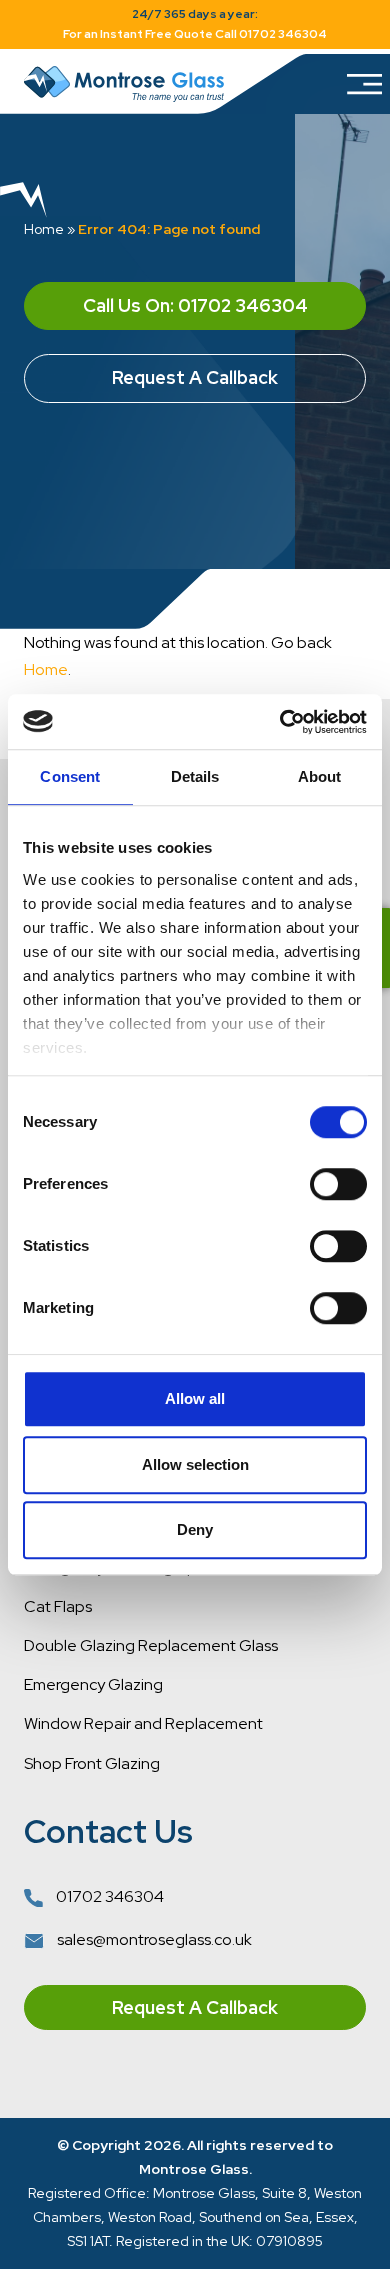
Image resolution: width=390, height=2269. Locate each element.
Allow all (195, 1398)
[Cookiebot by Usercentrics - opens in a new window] (280, 722)
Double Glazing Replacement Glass (151, 1645)
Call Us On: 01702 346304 (195, 305)
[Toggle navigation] (362, 84)
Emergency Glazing (93, 1684)
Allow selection (195, 1464)
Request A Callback (195, 377)
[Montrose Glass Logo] (124, 84)
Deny (195, 1529)
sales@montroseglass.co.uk (153, 1939)
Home (44, 229)
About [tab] (320, 776)
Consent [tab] (70, 776)
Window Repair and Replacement (143, 1723)
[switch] (338, 1184)
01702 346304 (108, 1896)
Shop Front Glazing (92, 1763)
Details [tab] (195, 776)
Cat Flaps (58, 1606)
